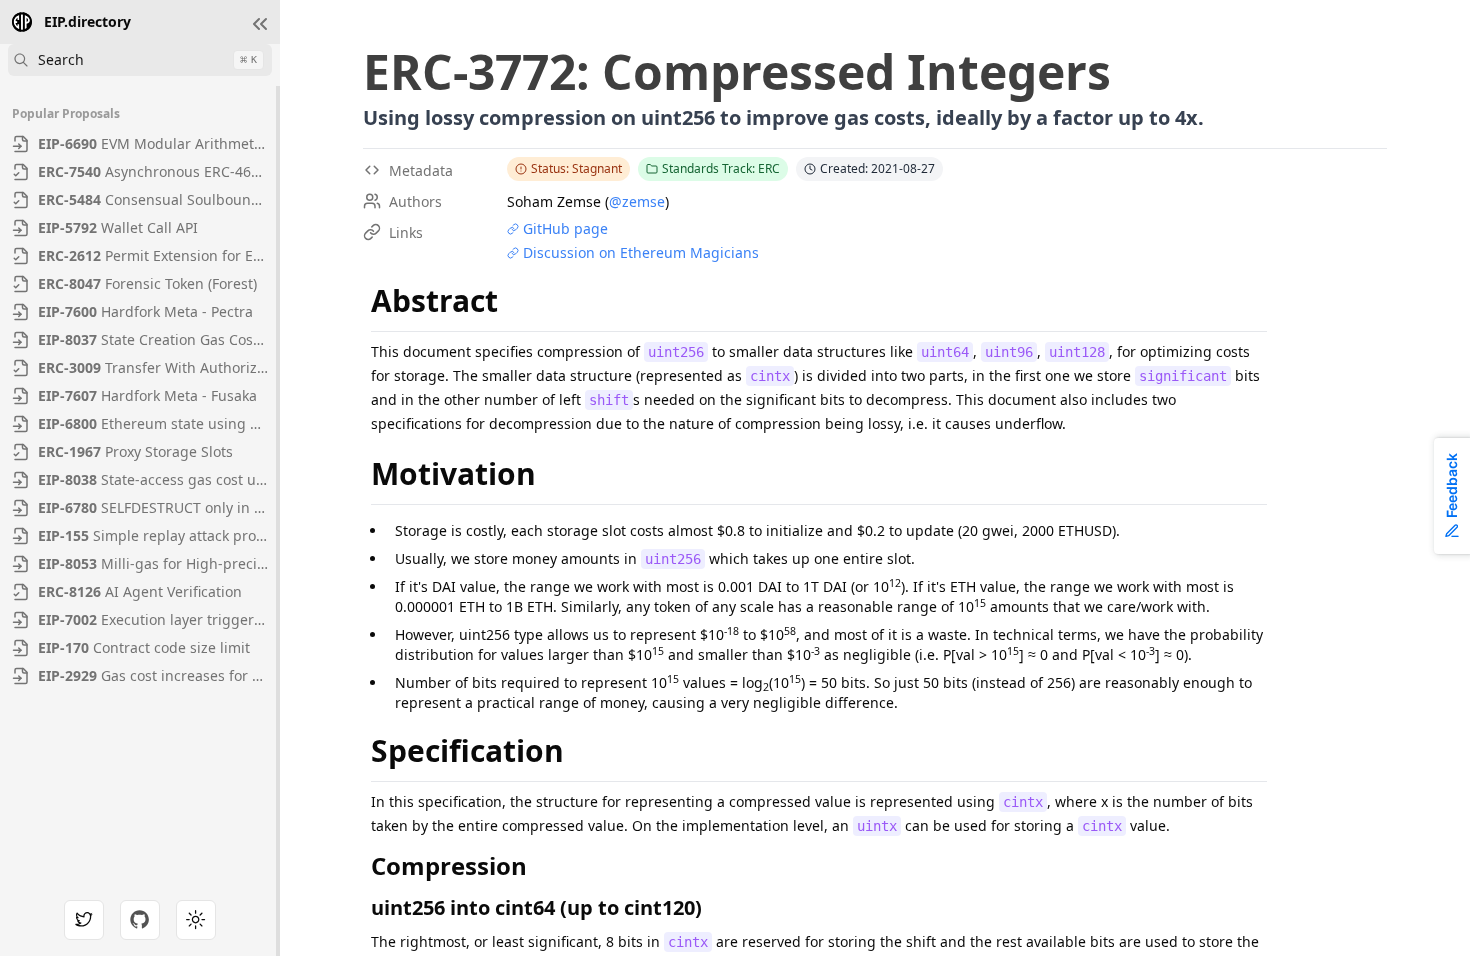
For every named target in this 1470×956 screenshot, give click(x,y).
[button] (260, 24)
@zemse (637, 201)
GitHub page (565, 228)
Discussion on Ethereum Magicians (641, 252)
